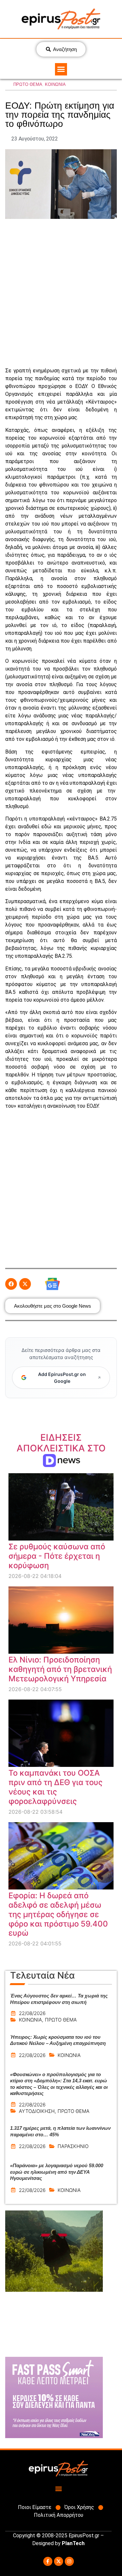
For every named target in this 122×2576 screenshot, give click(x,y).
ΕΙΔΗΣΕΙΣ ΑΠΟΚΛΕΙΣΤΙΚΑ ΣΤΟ (61, 1448)
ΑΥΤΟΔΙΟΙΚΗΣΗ (37, 2111)
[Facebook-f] (48, 2561)
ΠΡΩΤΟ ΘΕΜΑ (28, 84)
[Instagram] (69, 2561)
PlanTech (73, 2543)
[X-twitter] (59, 2561)
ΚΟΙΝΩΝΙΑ (55, 84)
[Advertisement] (61, 293)
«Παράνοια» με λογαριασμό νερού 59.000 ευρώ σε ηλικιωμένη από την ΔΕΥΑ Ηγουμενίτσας (57, 2172)
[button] (61, 69)
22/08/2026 (32, 2013)
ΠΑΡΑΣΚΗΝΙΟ (73, 2146)
